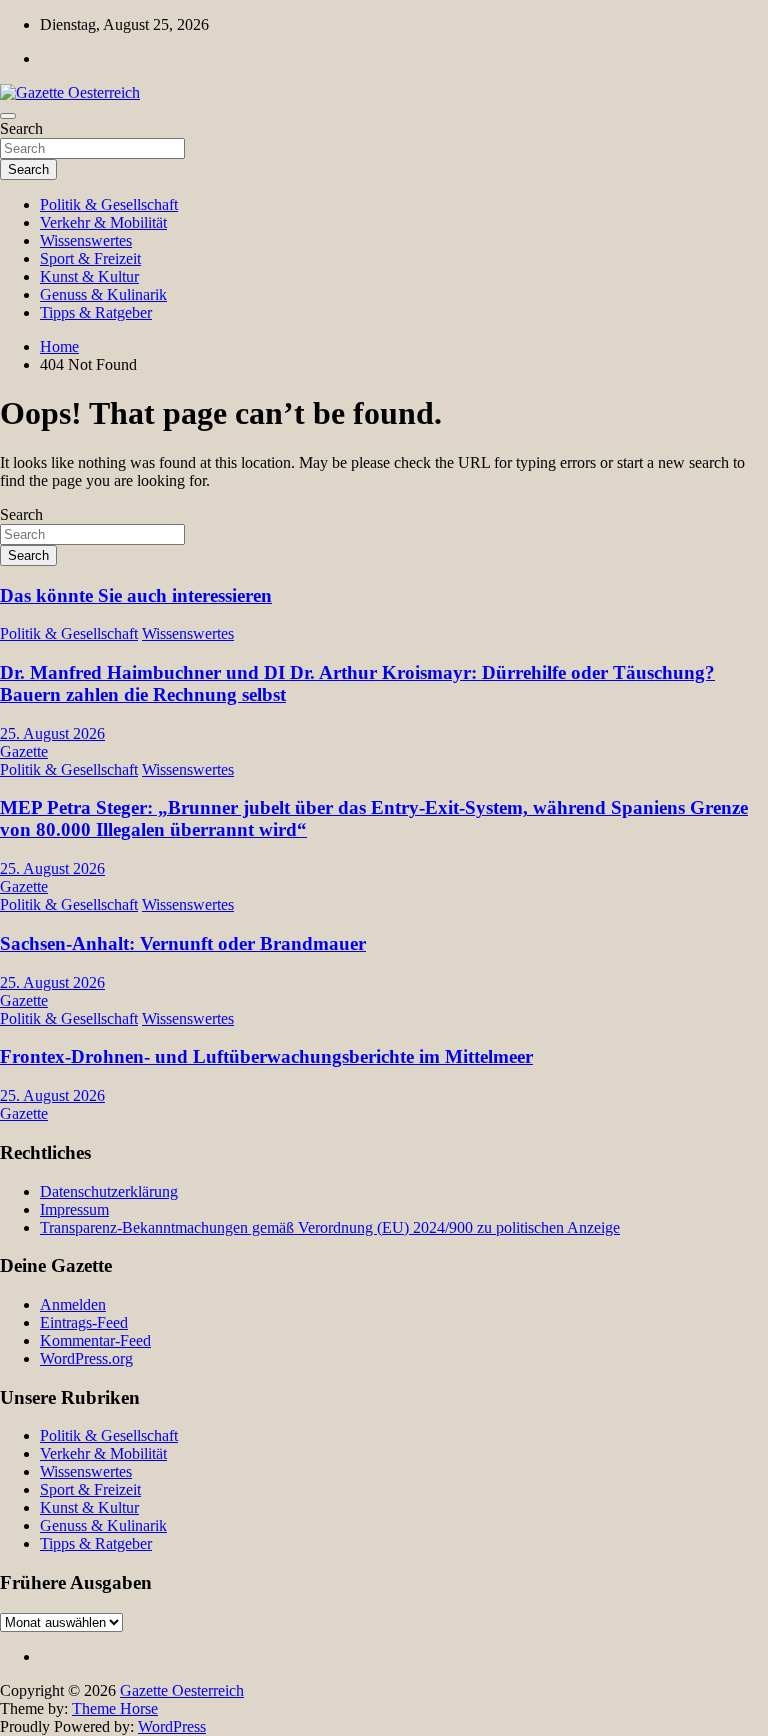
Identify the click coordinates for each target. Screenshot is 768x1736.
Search (21, 128)
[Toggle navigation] (8, 116)
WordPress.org (86, 1358)
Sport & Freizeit (90, 258)
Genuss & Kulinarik (103, 294)
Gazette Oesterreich (182, 1690)
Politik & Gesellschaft (109, 204)
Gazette (24, 751)
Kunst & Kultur (89, 276)
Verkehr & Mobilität (103, 222)
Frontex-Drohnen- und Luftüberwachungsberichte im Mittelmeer (266, 1056)
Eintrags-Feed (84, 1322)
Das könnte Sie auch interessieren (136, 595)
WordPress (172, 1726)
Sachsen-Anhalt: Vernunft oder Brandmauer (183, 943)
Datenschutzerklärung (109, 1191)
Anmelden (73, 1304)
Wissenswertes (86, 240)
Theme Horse (115, 1708)
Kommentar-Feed (95, 1340)
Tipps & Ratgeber (96, 312)
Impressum (74, 1209)
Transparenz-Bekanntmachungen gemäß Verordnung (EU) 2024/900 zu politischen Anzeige (330, 1227)
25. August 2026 (52, 733)
